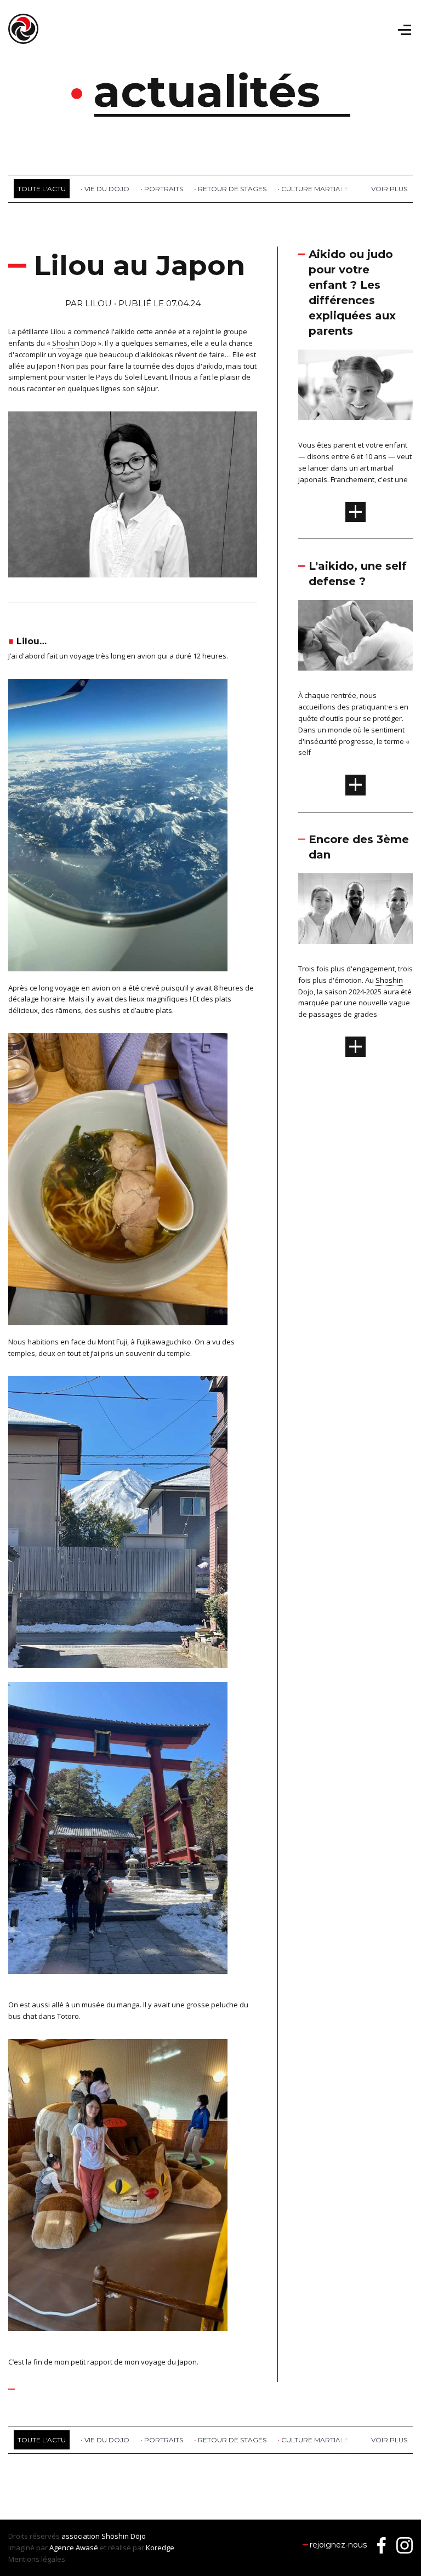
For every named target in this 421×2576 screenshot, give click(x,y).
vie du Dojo (107, 189)
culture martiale (315, 189)
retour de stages (232, 189)
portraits (164, 189)
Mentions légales (37, 2559)
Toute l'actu (42, 189)
